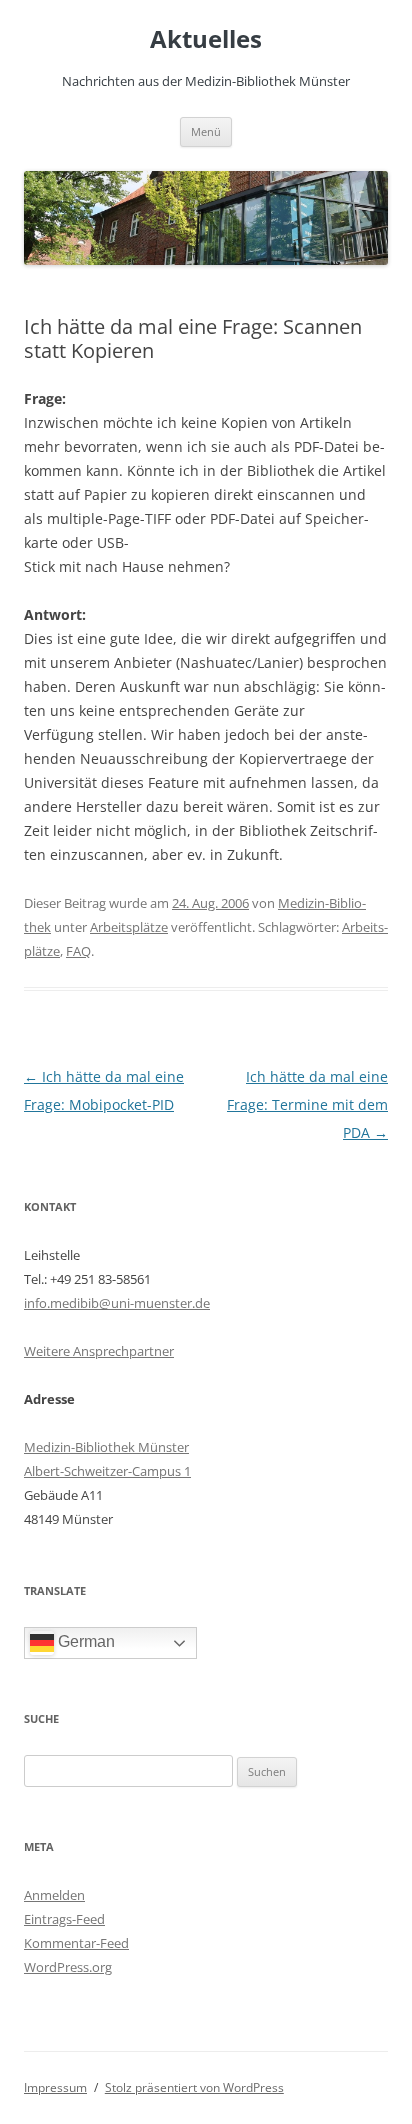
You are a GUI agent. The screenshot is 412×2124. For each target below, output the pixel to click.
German (84, 1641)
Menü (206, 131)
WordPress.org (68, 1967)
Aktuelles (206, 39)
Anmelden (54, 1895)
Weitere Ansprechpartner (99, 1351)
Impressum (55, 2087)
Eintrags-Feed (64, 1919)
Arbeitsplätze (129, 927)
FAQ (78, 951)
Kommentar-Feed (76, 1943)
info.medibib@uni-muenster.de (117, 1303)
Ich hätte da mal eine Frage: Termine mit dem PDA (307, 1104)
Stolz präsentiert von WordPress (194, 2087)
